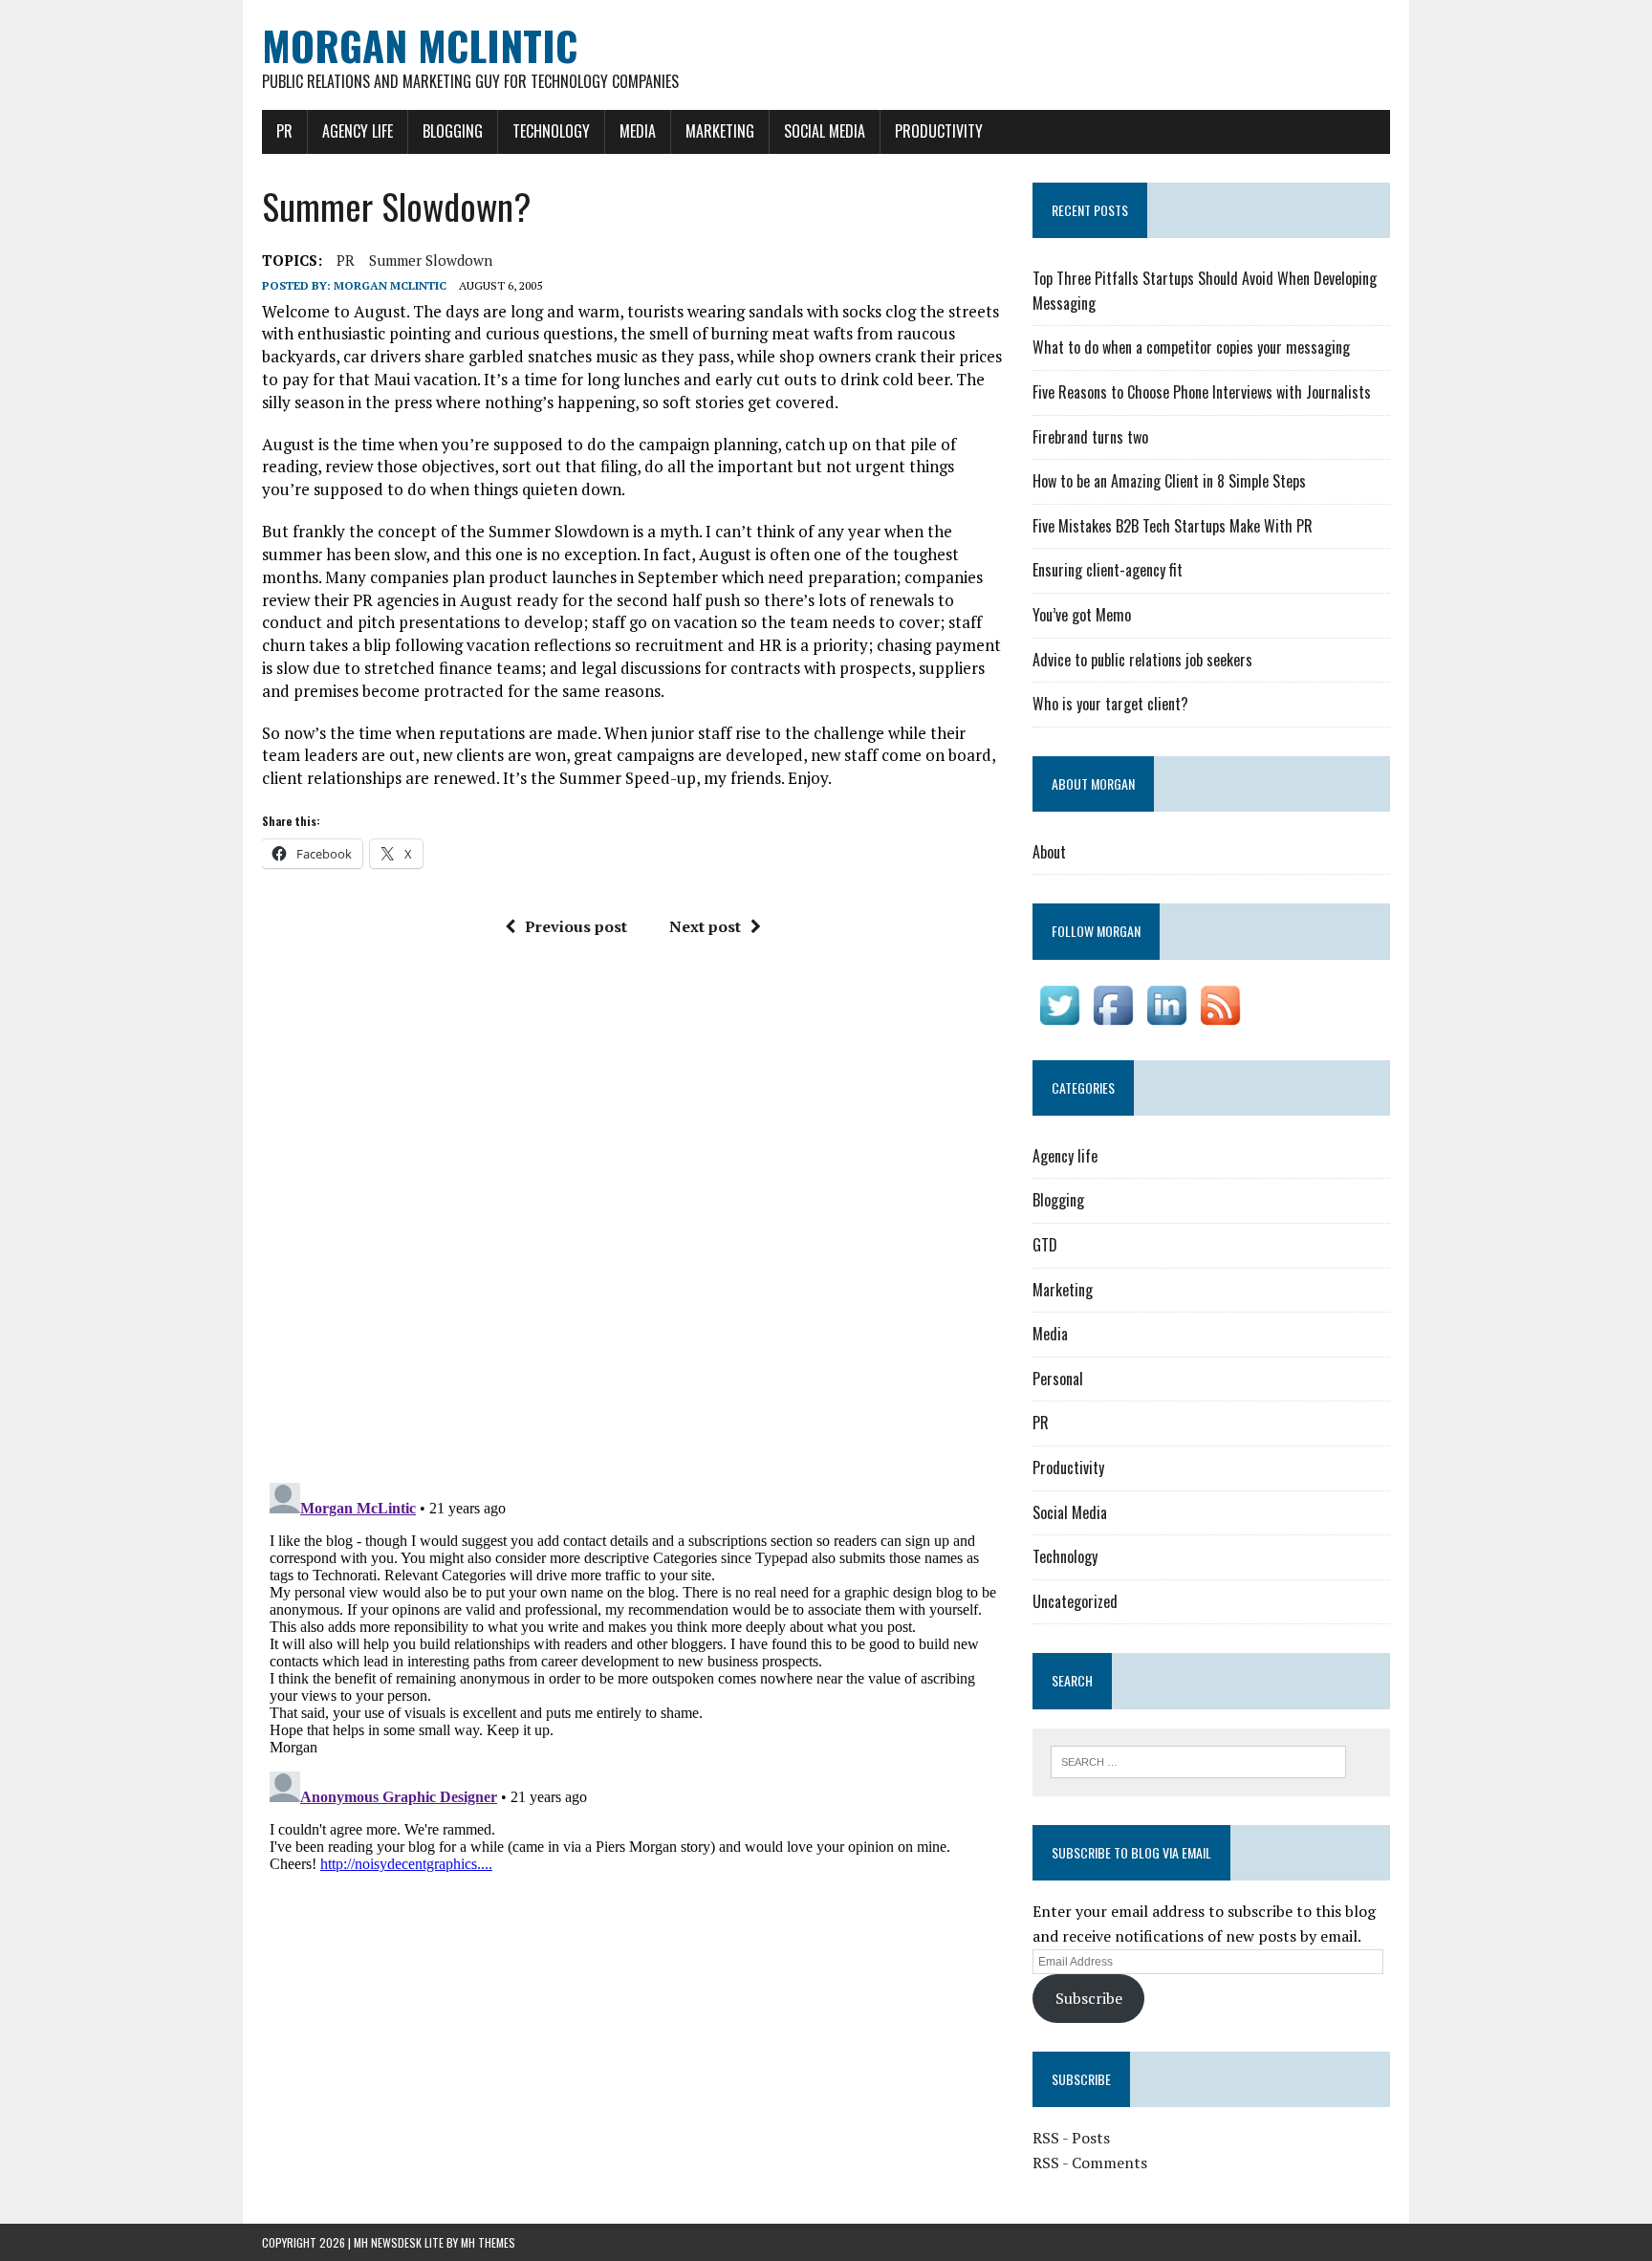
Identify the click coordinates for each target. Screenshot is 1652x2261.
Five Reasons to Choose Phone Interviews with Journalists (1202, 392)
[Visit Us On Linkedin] (1166, 1018)
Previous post (576, 926)
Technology (551, 131)
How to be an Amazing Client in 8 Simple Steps (1169, 481)
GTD (1045, 1245)
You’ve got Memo (1082, 615)
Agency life (358, 131)
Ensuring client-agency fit (1108, 570)
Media (638, 131)
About (1049, 852)
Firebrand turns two (1090, 437)
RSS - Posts (1071, 2138)
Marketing (720, 131)
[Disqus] (633, 1217)
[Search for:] (1198, 1760)
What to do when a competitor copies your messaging (1191, 347)
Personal (1058, 1379)
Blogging (453, 131)
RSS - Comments (1090, 2163)
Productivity (939, 131)
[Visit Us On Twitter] (1059, 1018)
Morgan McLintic (390, 285)
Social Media (825, 131)
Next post (705, 926)
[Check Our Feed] (1220, 1018)
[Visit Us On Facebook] (1113, 1018)
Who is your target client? (1110, 704)
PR (284, 131)
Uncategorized (1075, 1601)
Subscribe (1089, 1998)
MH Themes (488, 2242)
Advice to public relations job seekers (1142, 660)
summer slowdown (431, 260)
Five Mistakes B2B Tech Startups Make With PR (1173, 526)
